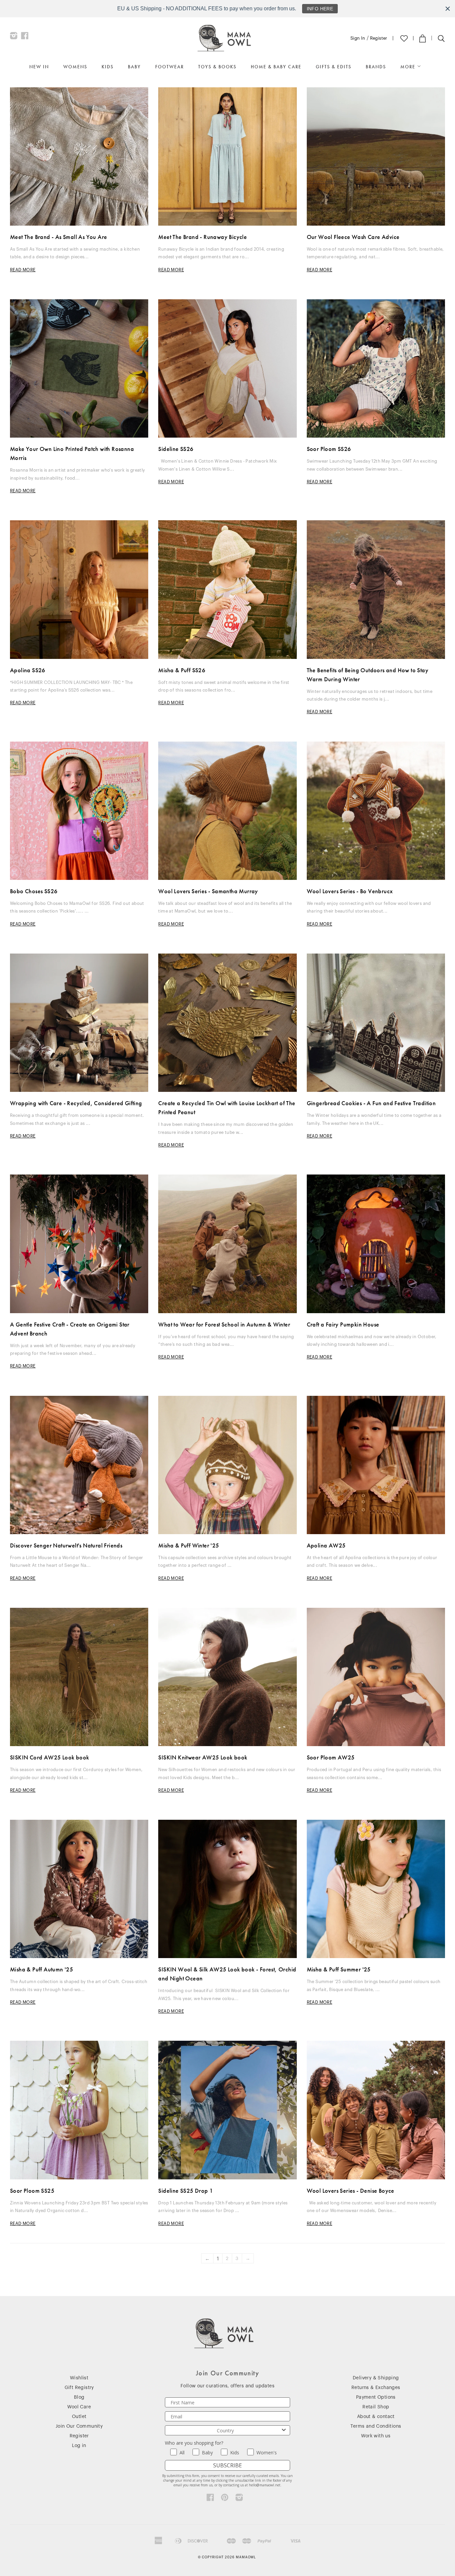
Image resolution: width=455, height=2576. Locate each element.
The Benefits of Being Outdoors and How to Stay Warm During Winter (368, 675)
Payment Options (376, 2397)
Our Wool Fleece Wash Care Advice (353, 237)
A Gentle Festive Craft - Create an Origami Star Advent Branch (70, 1329)
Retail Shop (376, 2407)
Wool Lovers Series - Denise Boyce (351, 2191)
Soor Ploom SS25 (32, 2191)
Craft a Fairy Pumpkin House (343, 1324)
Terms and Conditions (376, 2426)
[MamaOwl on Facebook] (25, 37)
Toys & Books (217, 67)
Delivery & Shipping (376, 2378)
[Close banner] (448, 9)
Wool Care (79, 2407)
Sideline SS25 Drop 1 (186, 2191)
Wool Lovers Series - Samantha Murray (208, 891)
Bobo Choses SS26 (34, 891)
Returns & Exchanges (376, 2388)
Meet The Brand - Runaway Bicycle (203, 237)
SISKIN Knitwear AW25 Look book (203, 1757)
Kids (108, 67)
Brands (376, 67)
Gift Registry (79, 2388)
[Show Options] (284, 2430)
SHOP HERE (324, 9)
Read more (23, 270)
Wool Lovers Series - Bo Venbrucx (350, 891)
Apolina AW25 (326, 1545)
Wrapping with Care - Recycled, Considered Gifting (76, 1103)
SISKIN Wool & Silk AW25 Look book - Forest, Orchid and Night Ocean (227, 1974)
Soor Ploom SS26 (329, 449)
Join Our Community (79, 2426)
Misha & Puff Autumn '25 (41, 1969)
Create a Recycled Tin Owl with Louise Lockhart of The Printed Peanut (227, 1108)
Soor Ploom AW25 (331, 1757)
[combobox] (226, 2430)
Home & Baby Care (276, 67)
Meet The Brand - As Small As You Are (58, 237)
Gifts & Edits (334, 67)
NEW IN (39, 67)
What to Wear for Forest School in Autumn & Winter (224, 1324)
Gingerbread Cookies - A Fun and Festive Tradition (371, 1103)
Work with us (376, 2436)
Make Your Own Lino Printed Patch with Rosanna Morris (72, 453)
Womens (75, 67)
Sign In (358, 38)
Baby (134, 67)
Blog (79, 2397)
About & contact (376, 2417)
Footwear (170, 67)
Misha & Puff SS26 (182, 670)
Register (379, 38)
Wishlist (79, 2378)
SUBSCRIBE (227, 2465)
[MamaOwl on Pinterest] (225, 2499)
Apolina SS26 (28, 670)
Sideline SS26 (176, 449)
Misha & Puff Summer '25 (339, 1969)
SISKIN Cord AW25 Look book (49, 1757)
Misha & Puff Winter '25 (189, 1545)
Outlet (79, 2417)
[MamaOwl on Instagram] (14, 37)
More (409, 67)
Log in (79, 2446)
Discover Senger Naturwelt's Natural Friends (66, 1545)
